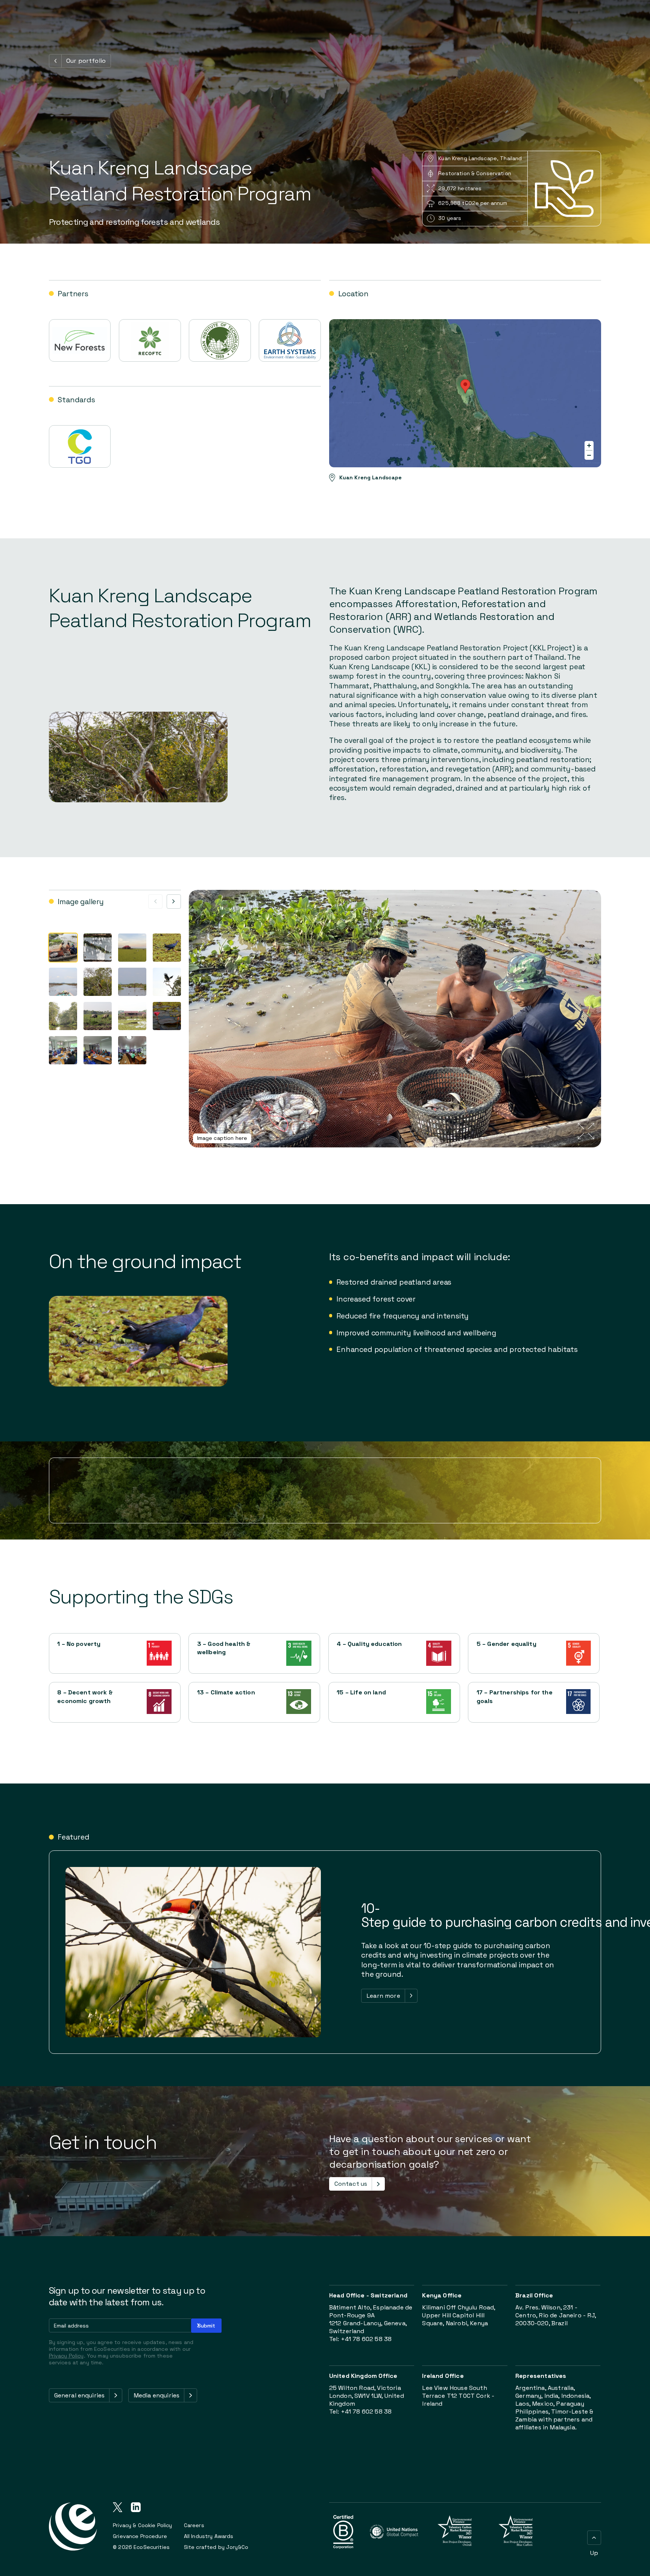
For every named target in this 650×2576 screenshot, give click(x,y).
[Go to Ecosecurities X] (118, 2508)
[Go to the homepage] (73, 2531)
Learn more (383, 1996)
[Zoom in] (589, 445)
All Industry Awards (209, 2536)
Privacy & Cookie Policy (142, 2525)
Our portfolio (86, 61)
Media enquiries (156, 2395)
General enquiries (80, 2395)
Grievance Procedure (140, 2536)
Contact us (351, 2184)
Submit (206, 2326)
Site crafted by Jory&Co (216, 2547)
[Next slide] (174, 902)
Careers (194, 2525)
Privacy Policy (66, 2356)
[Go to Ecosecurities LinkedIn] (136, 2508)
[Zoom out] (589, 455)
